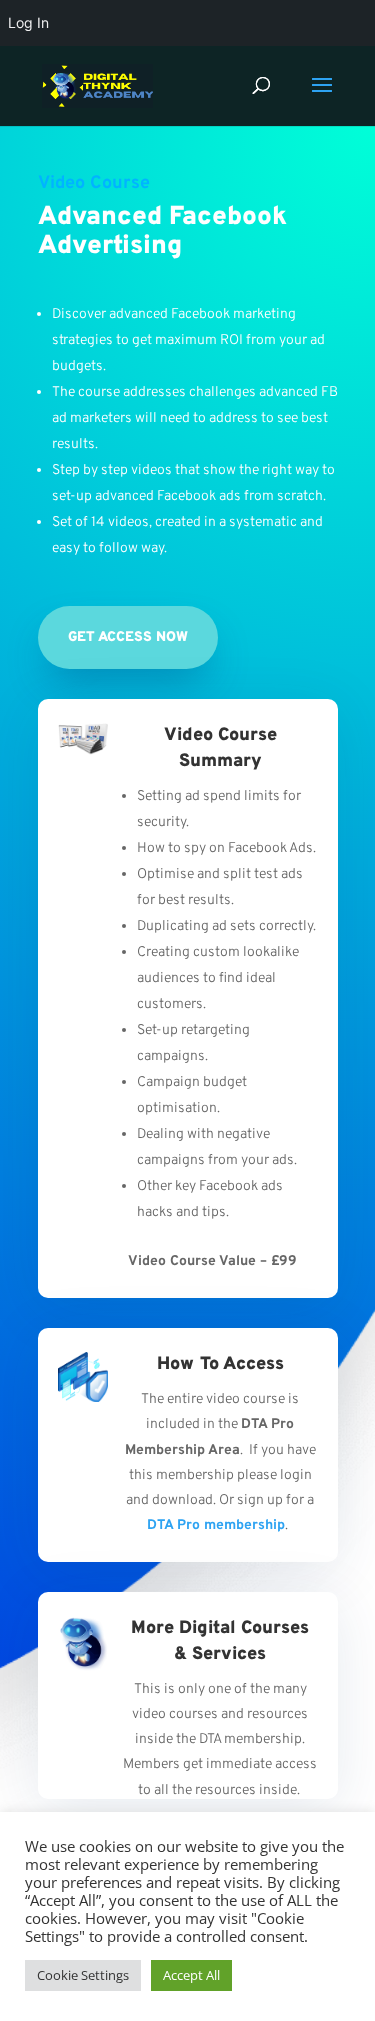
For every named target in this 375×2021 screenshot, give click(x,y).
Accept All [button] (191, 1975)
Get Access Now (128, 637)
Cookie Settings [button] (83, 1975)
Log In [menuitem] (28, 22)
